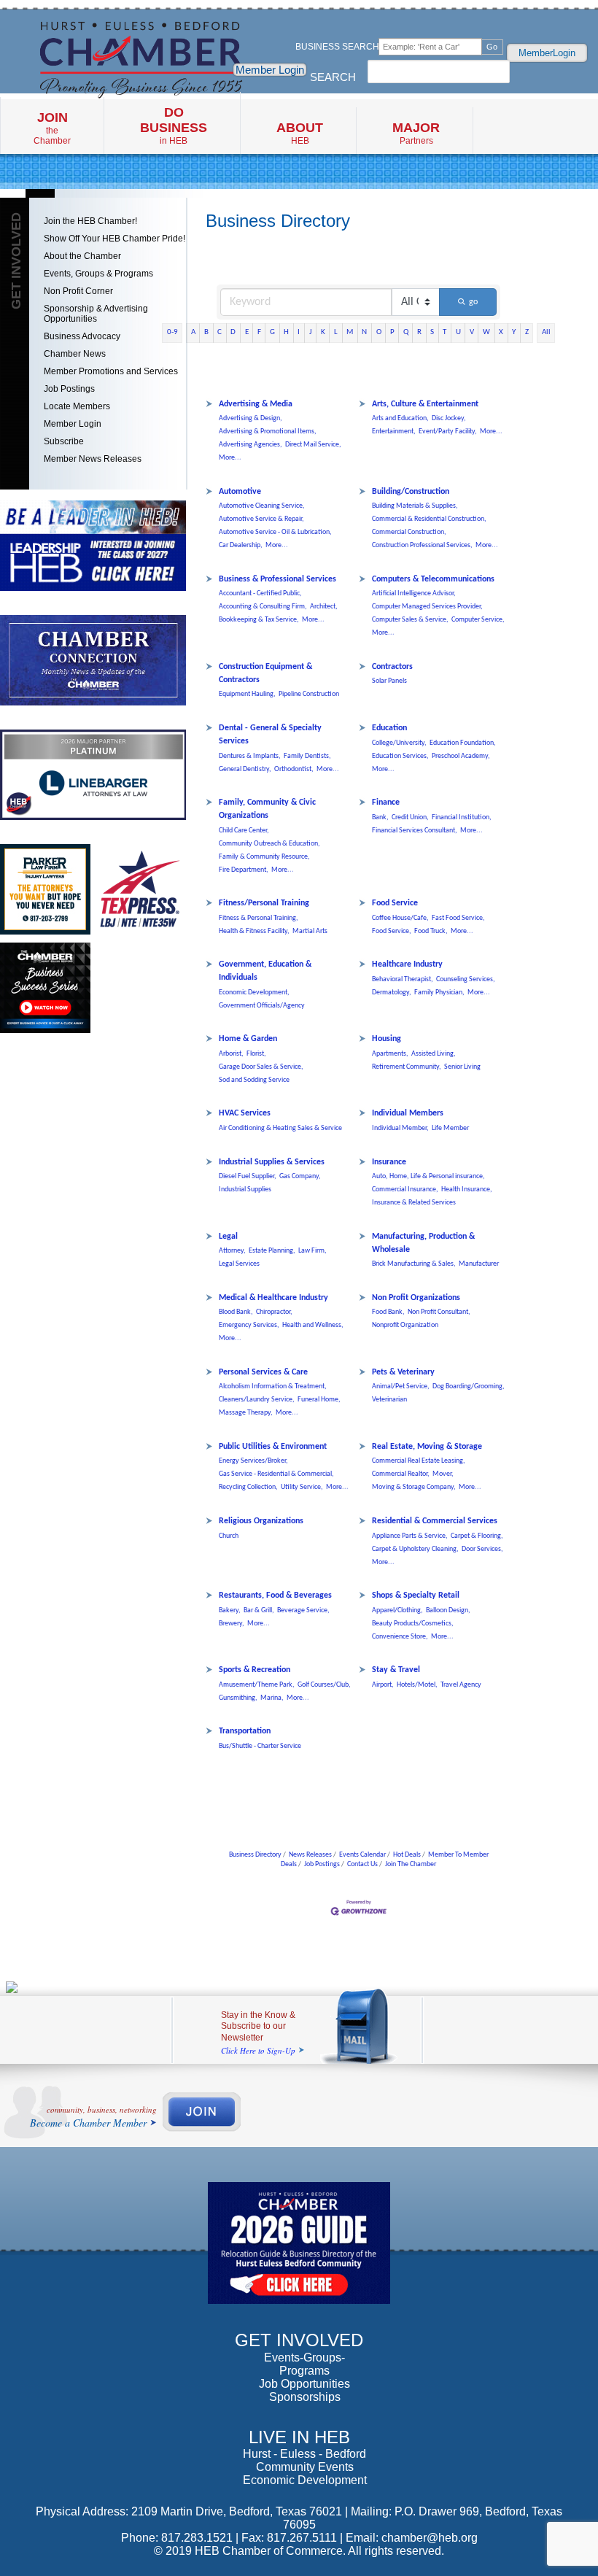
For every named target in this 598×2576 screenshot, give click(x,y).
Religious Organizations (261, 1521)
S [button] (432, 332)
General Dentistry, (245, 769)
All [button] (546, 332)
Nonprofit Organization (405, 1325)
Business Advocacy (82, 336)
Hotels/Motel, (417, 1685)
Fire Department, (244, 870)
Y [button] (514, 332)
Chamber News (75, 354)
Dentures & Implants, (250, 756)
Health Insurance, (467, 1190)
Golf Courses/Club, (324, 1685)
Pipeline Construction (309, 694)
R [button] (419, 332)
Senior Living (462, 1067)
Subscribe (64, 441)
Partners (416, 133)
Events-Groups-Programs (304, 2364)
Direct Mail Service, (313, 445)
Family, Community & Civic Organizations (267, 809)
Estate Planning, (272, 1251)
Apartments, (390, 1054)
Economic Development (305, 2480)
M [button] (350, 332)
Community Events (305, 2467)
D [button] (233, 332)
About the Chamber (82, 256)
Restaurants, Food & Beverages (275, 1596)
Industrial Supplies (245, 1190)
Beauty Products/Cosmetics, (413, 1624)
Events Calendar (362, 1855)
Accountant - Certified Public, (260, 593)
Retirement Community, (407, 1067)
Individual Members (408, 1113)
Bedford (346, 2454)
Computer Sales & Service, (410, 620)
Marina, (272, 1698)
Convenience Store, (400, 1637)
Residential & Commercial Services (435, 1521)
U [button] (458, 332)
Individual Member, (400, 1128)
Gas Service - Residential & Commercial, (276, 1474)
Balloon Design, (448, 1610)
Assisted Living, (434, 1054)
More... (230, 458)
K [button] (323, 332)
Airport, (383, 1685)
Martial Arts (310, 931)
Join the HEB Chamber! (90, 221)
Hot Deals (407, 1855)
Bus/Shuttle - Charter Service (260, 1746)
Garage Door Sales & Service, (261, 1067)
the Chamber (52, 128)
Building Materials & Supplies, (415, 506)
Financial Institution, (462, 817)
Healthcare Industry (407, 964)
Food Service (395, 903)
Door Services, (482, 1549)
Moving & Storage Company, (414, 1487)
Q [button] (406, 332)
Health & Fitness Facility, (254, 931)
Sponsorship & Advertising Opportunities (96, 314)
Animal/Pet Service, (401, 1386)
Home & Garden (248, 1039)
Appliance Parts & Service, (410, 1536)
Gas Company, (300, 1176)
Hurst (257, 2454)
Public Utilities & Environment (273, 1447)
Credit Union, (410, 817)
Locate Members (77, 406)
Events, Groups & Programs (98, 274)
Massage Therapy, (246, 1413)
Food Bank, (388, 1312)
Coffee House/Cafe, (400, 918)
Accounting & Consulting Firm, (263, 607)
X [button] (501, 332)
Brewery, (232, 1624)
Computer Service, (478, 620)
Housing (387, 1039)
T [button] (444, 332)
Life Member (450, 1128)
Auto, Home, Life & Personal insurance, (428, 1176)
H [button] (286, 332)
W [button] (486, 332)
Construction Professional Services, (422, 545)
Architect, (324, 607)
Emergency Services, (249, 1325)
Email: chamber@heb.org (412, 2538)
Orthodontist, (294, 769)
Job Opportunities (304, 2384)
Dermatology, (392, 993)
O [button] (379, 332)
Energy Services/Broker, (253, 1461)
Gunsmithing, (238, 1698)
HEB (300, 133)
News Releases (310, 1855)
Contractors (392, 667)
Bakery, (230, 1610)
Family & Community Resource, (264, 857)
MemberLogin (547, 53)
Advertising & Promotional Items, (268, 432)
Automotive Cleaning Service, (262, 506)
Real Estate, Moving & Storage (427, 1447)
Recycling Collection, (248, 1487)
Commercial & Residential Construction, (429, 519)
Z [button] (527, 332)
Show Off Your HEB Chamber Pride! (114, 239)
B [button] (206, 332)
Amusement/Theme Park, (257, 1685)
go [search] (473, 302)
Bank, (380, 817)
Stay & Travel (396, 1670)
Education (389, 728)
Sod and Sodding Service (254, 1080)
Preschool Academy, (461, 756)
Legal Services (239, 1264)
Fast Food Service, (458, 918)
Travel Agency (461, 1685)
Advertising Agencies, (251, 445)
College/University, (399, 743)
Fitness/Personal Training (264, 903)
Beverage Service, (303, 1610)
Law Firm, (312, 1251)
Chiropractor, (274, 1312)
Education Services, (400, 756)
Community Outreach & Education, (269, 844)
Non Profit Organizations (416, 1298)
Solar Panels (389, 681)
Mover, (443, 1474)
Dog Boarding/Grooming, (469, 1386)
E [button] (247, 332)
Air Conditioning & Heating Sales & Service (280, 1128)
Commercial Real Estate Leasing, (419, 1461)
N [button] (364, 332)
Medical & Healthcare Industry (273, 1298)
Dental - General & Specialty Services (270, 735)
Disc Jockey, (449, 418)
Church (229, 1536)
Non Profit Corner (78, 291)
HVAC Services (245, 1113)
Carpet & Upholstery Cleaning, (415, 1549)
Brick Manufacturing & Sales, (414, 1264)
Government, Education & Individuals (265, 971)
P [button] (392, 332)
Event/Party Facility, (448, 432)
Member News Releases (93, 459)
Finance (386, 802)
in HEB (174, 125)
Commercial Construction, (409, 532)
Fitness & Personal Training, (259, 918)
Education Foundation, (463, 743)
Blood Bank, (236, 1312)
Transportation (245, 1731)
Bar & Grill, (259, 1610)
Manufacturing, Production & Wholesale (423, 1243)
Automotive (240, 492)
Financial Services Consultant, (415, 831)
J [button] (311, 332)
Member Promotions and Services (111, 371)
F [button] (259, 332)
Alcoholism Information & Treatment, (273, 1386)
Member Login (270, 70)
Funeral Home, (319, 1400)
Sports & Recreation (255, 1670)
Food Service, (392, 931)
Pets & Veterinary (403, 1372)
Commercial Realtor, (401, 1474)
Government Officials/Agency (262, 1006)
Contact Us (362, 1864)
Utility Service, (302, 1487)
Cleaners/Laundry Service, (257, 1400)
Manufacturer (479, 1264)
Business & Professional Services (277, 579)
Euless (298, 2454)
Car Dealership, (241, 545)
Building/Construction (411, 492)
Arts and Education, (400, 418)
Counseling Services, (466, 979)
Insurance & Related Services (414, 1203)
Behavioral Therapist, (403, 979)
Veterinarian (389, 1400)
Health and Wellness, (313, 1325)
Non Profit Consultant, (439, 1312)
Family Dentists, (307, 756)
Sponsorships (305, 2397)
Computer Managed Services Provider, (427, 607)
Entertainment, (394, 432)
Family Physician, (439, 993)
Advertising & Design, (251, 418)
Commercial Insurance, (405, 1190)
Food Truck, (431, 931)
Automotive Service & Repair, (261, 519)
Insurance (389, 1162)
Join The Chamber (411, 1864)
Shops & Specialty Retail (416, 1596)
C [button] (220, 332)
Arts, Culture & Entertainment (425, 404)
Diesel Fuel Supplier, (248, 1176)
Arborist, (231, 1054)
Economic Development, (254, 993)
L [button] (336, 332)
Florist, (256, 1054)
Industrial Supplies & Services (272, 1162)
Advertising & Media (256, 404)
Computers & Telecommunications (433, 579)
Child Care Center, (244, 831)
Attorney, (232, 1251)
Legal (228, 1237)
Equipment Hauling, (247, 694)
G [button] (272, 332)
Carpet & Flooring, (477, 1536)
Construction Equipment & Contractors (265, 673)
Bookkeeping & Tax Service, (259, 620)
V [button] (472, 332)
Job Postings (69, 389)
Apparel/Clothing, (397, 1610)
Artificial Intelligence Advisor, (414, 593)
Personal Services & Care (263, 1372)
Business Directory (255, 1855)
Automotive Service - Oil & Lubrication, (275, 532)
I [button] (299, 332)
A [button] (193, 332)
